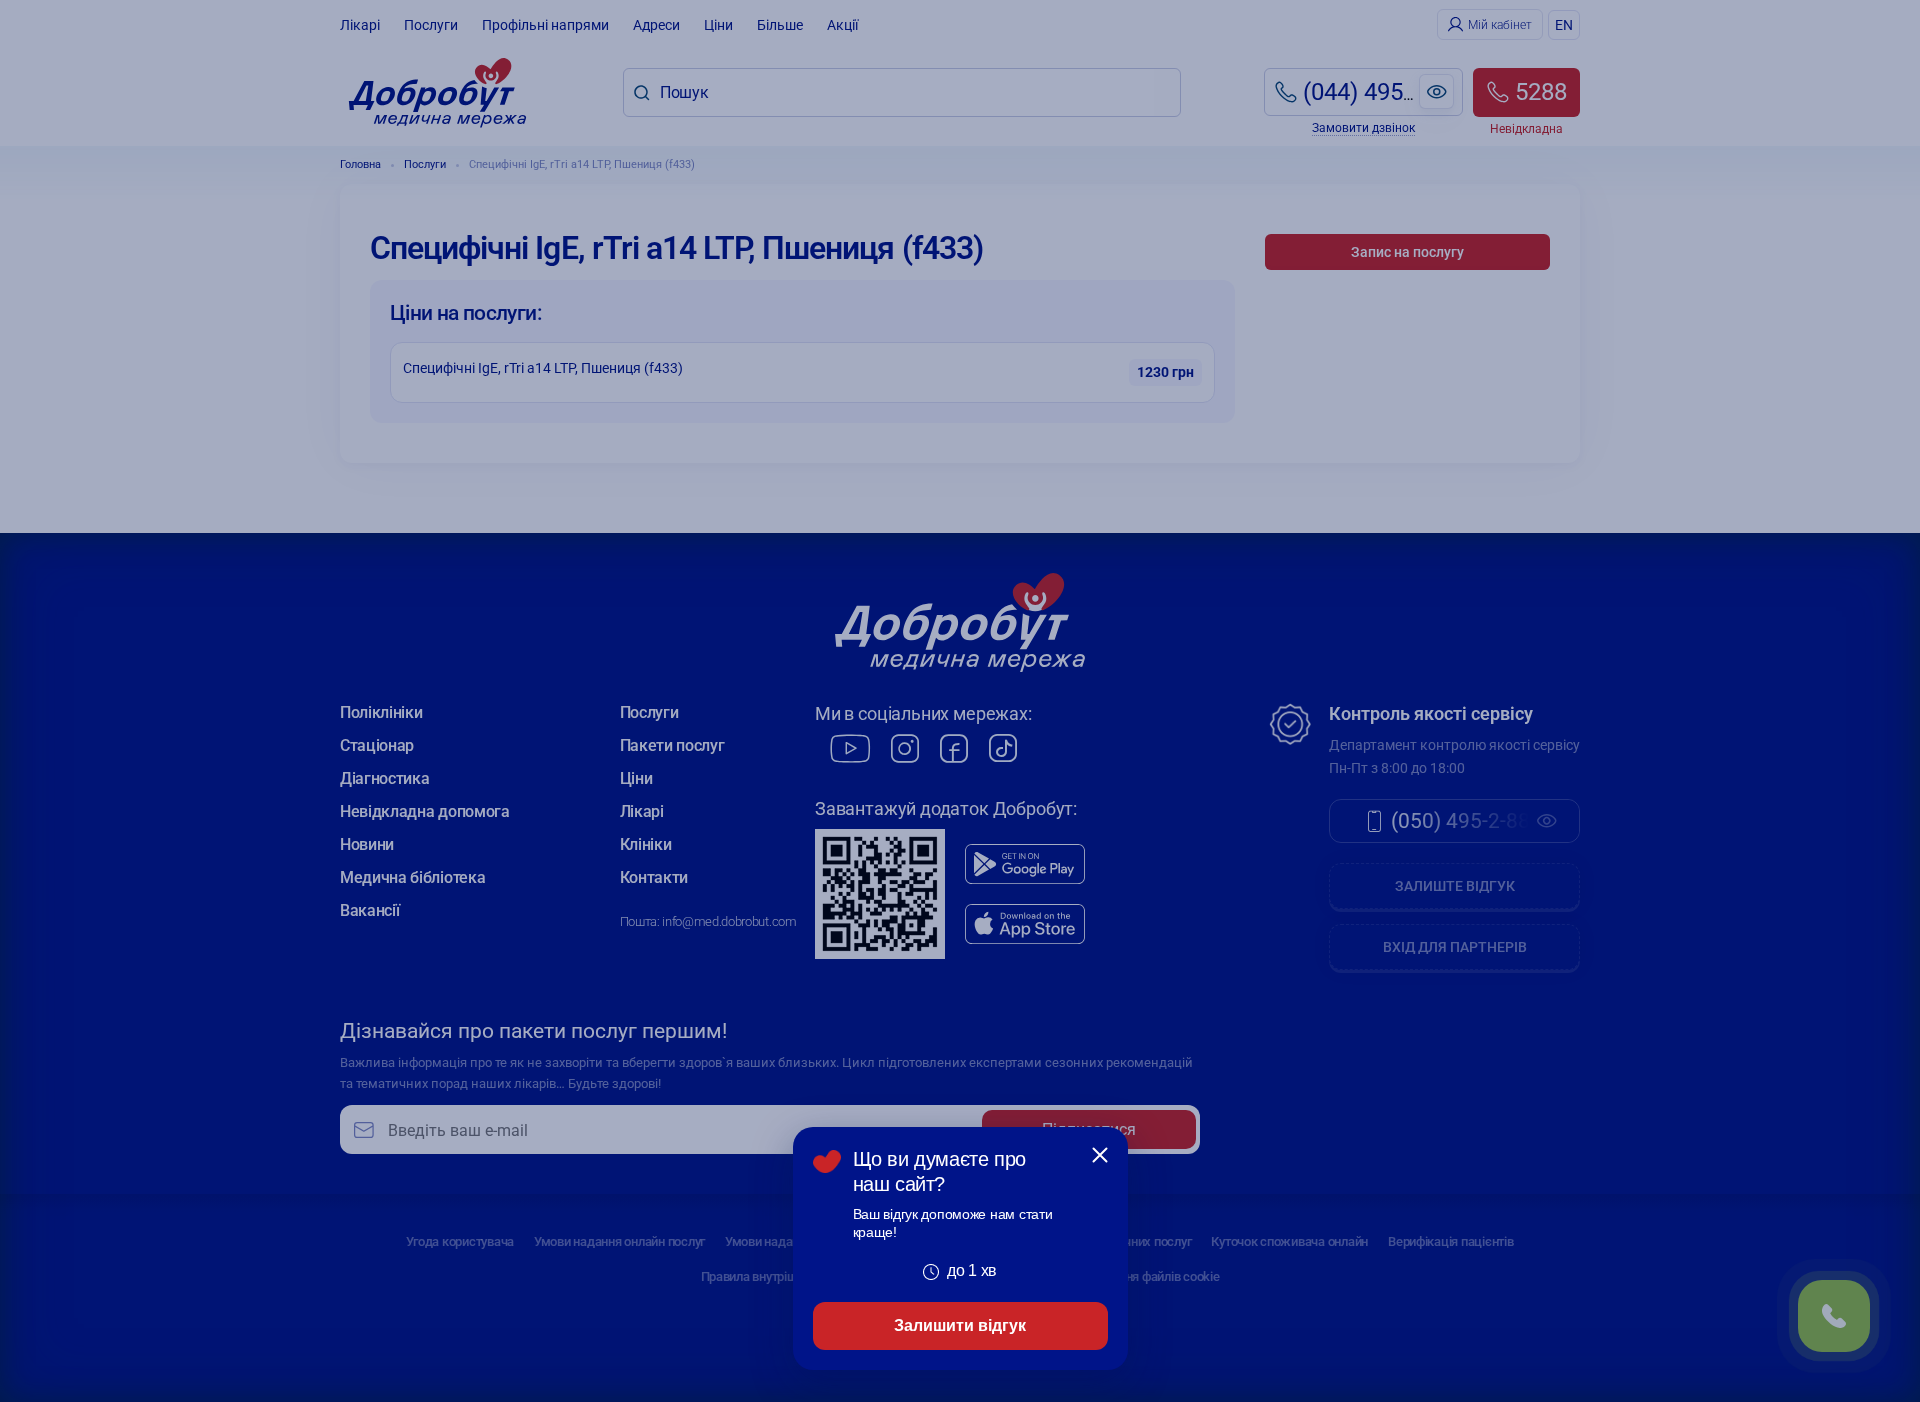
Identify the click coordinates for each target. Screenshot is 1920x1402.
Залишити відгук (960, 1325)
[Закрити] (1100, 1155)
